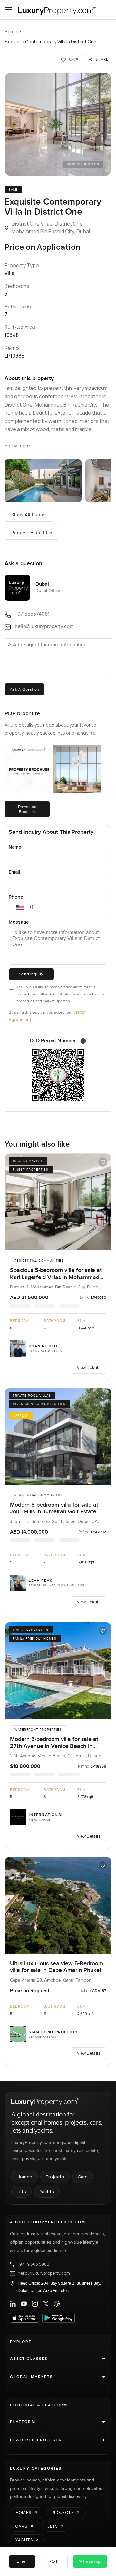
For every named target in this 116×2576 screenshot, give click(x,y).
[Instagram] (35, 2304)
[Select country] (20, 907)
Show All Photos (29, 515)
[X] (46, 2304)
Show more (17, 446)
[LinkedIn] (13, 2304)
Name (15, 847)
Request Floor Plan (32, 533)
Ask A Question (24, 689)
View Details (89, 1367)
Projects (55, 2177)
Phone (16, 897)
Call (54, 2561)
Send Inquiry (31, 974)
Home (11, 31)
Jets (21, 2192)
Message (19, 922)
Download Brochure (27, 809)
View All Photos (83, 164)
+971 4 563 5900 (33, 2264)
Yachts (47, 2192)
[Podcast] (57, 2304)
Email (15, 872)
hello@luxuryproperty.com (44, 2273)
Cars (83, 2177)
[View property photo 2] (43, 481)
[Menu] (8, 10)
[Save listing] (103, 1162)
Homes (24, 2177)
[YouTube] (24, 2304)
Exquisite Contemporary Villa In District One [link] (50, 41)
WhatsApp (90, 2561)
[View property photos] (58, 124)
